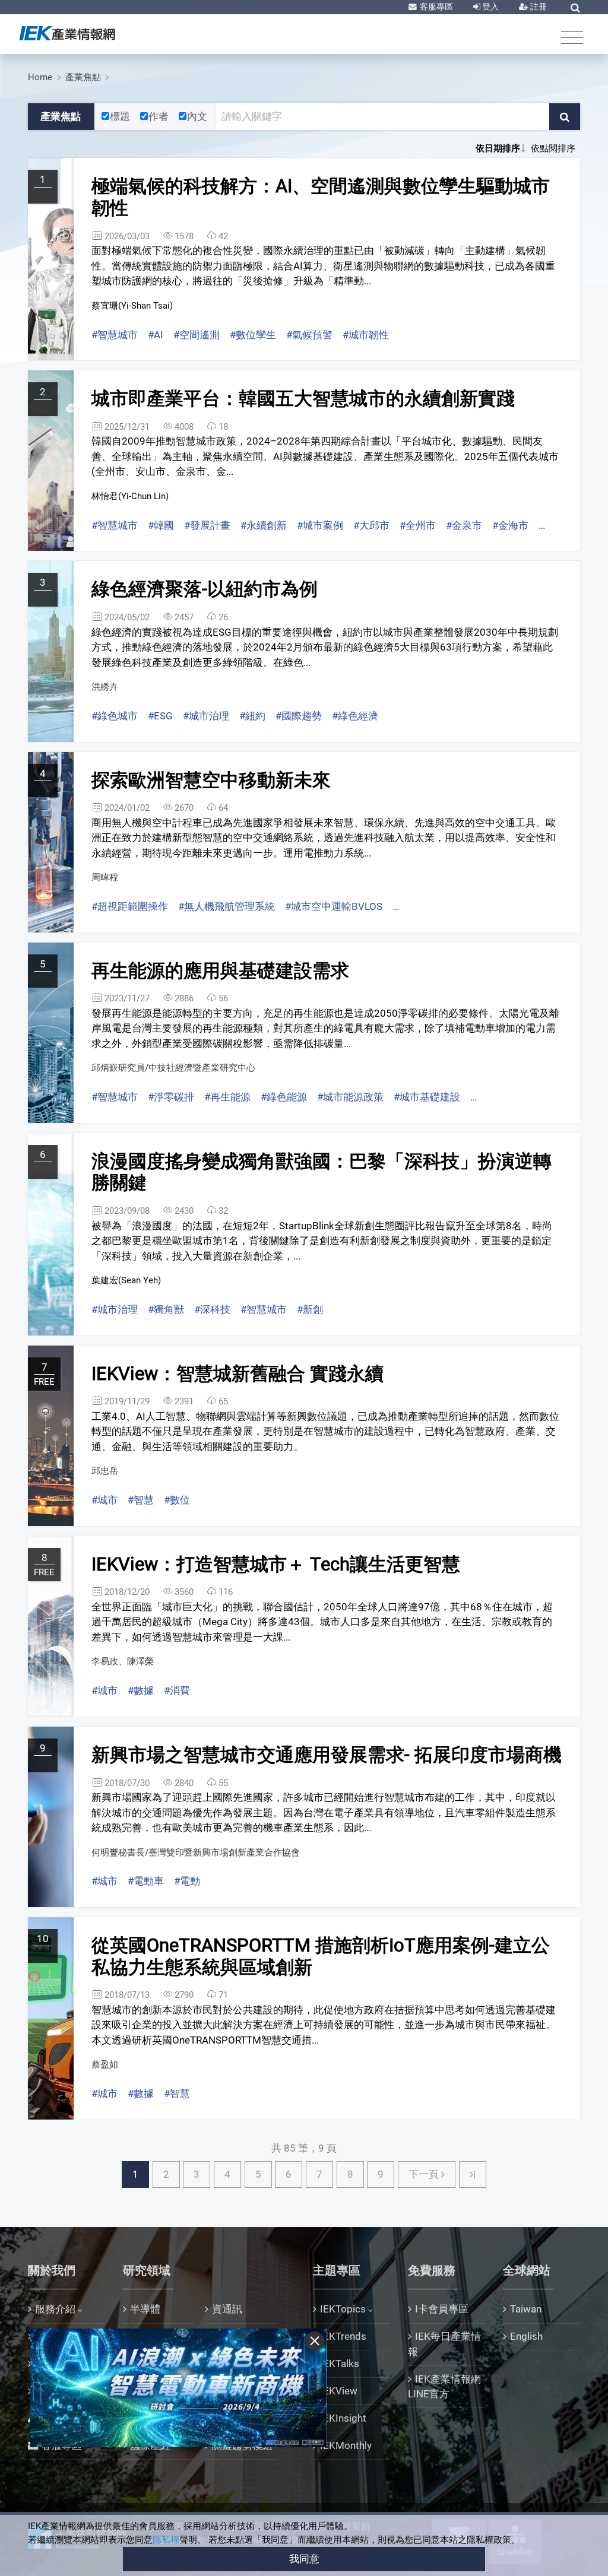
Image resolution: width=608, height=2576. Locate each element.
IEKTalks (340, 2364)
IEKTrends (343, 2336)
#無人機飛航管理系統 (227, 906)
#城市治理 (206, 716)
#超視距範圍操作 (130, 906)
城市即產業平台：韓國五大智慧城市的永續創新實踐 (303, 399)
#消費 (177, 1690)
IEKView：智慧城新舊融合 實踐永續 (237, 1374)
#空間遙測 (197, 335)
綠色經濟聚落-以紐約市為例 (205, 589)
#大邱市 (371, 525)
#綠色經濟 (355, 716)
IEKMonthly (346, 2445)
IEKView (339, 2391)
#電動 (187, 1881)
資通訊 (227, 2309)
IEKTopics (343, 2309)
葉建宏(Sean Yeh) (126, 1280)
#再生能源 (227, 1097)
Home (40, 77)
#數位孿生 (253, 335)
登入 (490, 7)
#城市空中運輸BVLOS (334, 906)
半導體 (145, 2309)
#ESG (160, 716)
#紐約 (252, 716)
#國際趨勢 (299, 716)
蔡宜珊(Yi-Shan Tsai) (132, 306)
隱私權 (166, 2540)
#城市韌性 (366, 335)
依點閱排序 (553, 148)
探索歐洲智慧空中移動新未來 (211, 780)
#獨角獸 (166, 1309)
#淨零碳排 (171, 1097)
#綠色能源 (284, 1097)
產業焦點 (83, 77)
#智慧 (141, 1500)
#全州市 (418, 525)
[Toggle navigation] (572, 37)
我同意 (304, 2559)
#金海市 (510, 525)
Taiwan (526, 2309)
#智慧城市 (115, 335)
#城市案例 (320, 525)
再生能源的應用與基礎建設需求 (220, 971)
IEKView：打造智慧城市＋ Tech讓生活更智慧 (276, 1564)
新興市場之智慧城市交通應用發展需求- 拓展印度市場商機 (327, 1755)
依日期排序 (498, 148)
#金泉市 (464, 525)
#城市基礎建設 (427, 1097)
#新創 (310, 1309)
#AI (156, 335)
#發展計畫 (207, 525)
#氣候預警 (309, 335)
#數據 (141, 1690)
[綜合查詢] (575, 8)
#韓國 (161, 525)
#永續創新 (264, 525)
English (526, 2336)
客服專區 (436, 7)
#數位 (177, 1500)
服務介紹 (55, 2309)
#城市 (104, 1500)
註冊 (538, 7)
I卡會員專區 (442, 2309)
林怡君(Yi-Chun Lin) (130, 496)
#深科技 (212, 1309)
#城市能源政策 (350, 1097)
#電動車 (146, 1881)
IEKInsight (343, 2418)
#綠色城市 (115, 716)
